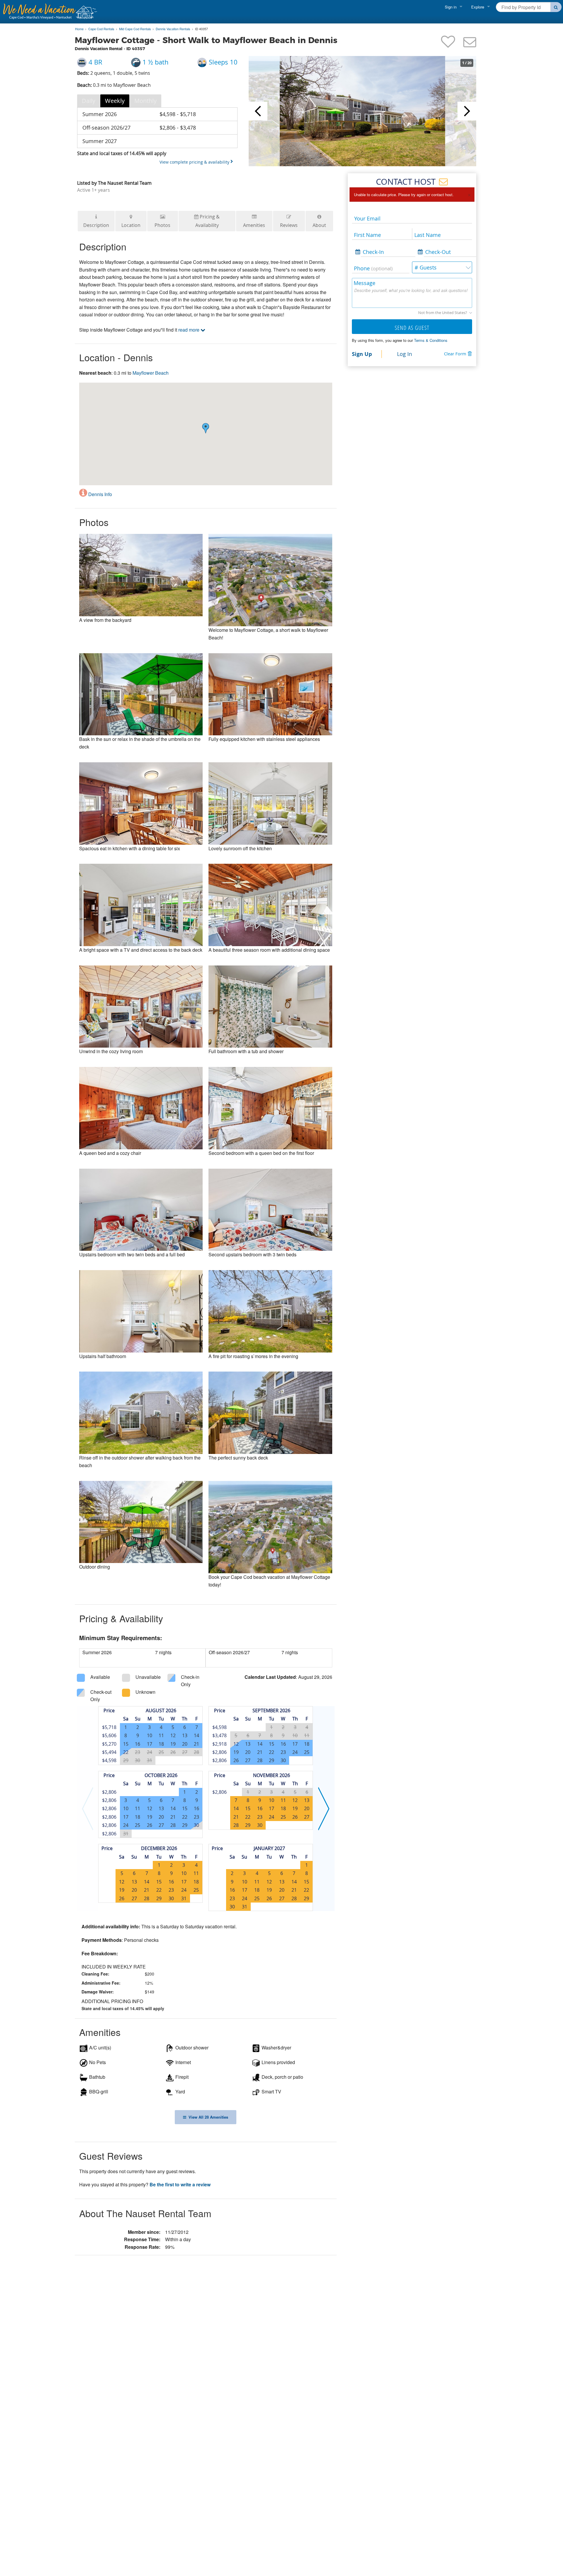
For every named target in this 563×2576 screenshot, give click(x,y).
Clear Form (455, 354)
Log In (405, 354)
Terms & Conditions (431, 340)
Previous (258, 111)
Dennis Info (100, 494)
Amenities (254, 225)
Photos (162, 225)
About (319, 225)
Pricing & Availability (208, 221)
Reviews (289, 225)
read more (189, 330)
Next (467, 111)
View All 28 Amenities (207, 2117)
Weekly (115, 101)
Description (96, 225)
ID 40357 (201, 29)
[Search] (556, 7)
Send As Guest (412, 328)
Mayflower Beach (151, 373)
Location (131, 225)
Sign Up (362, 354)
